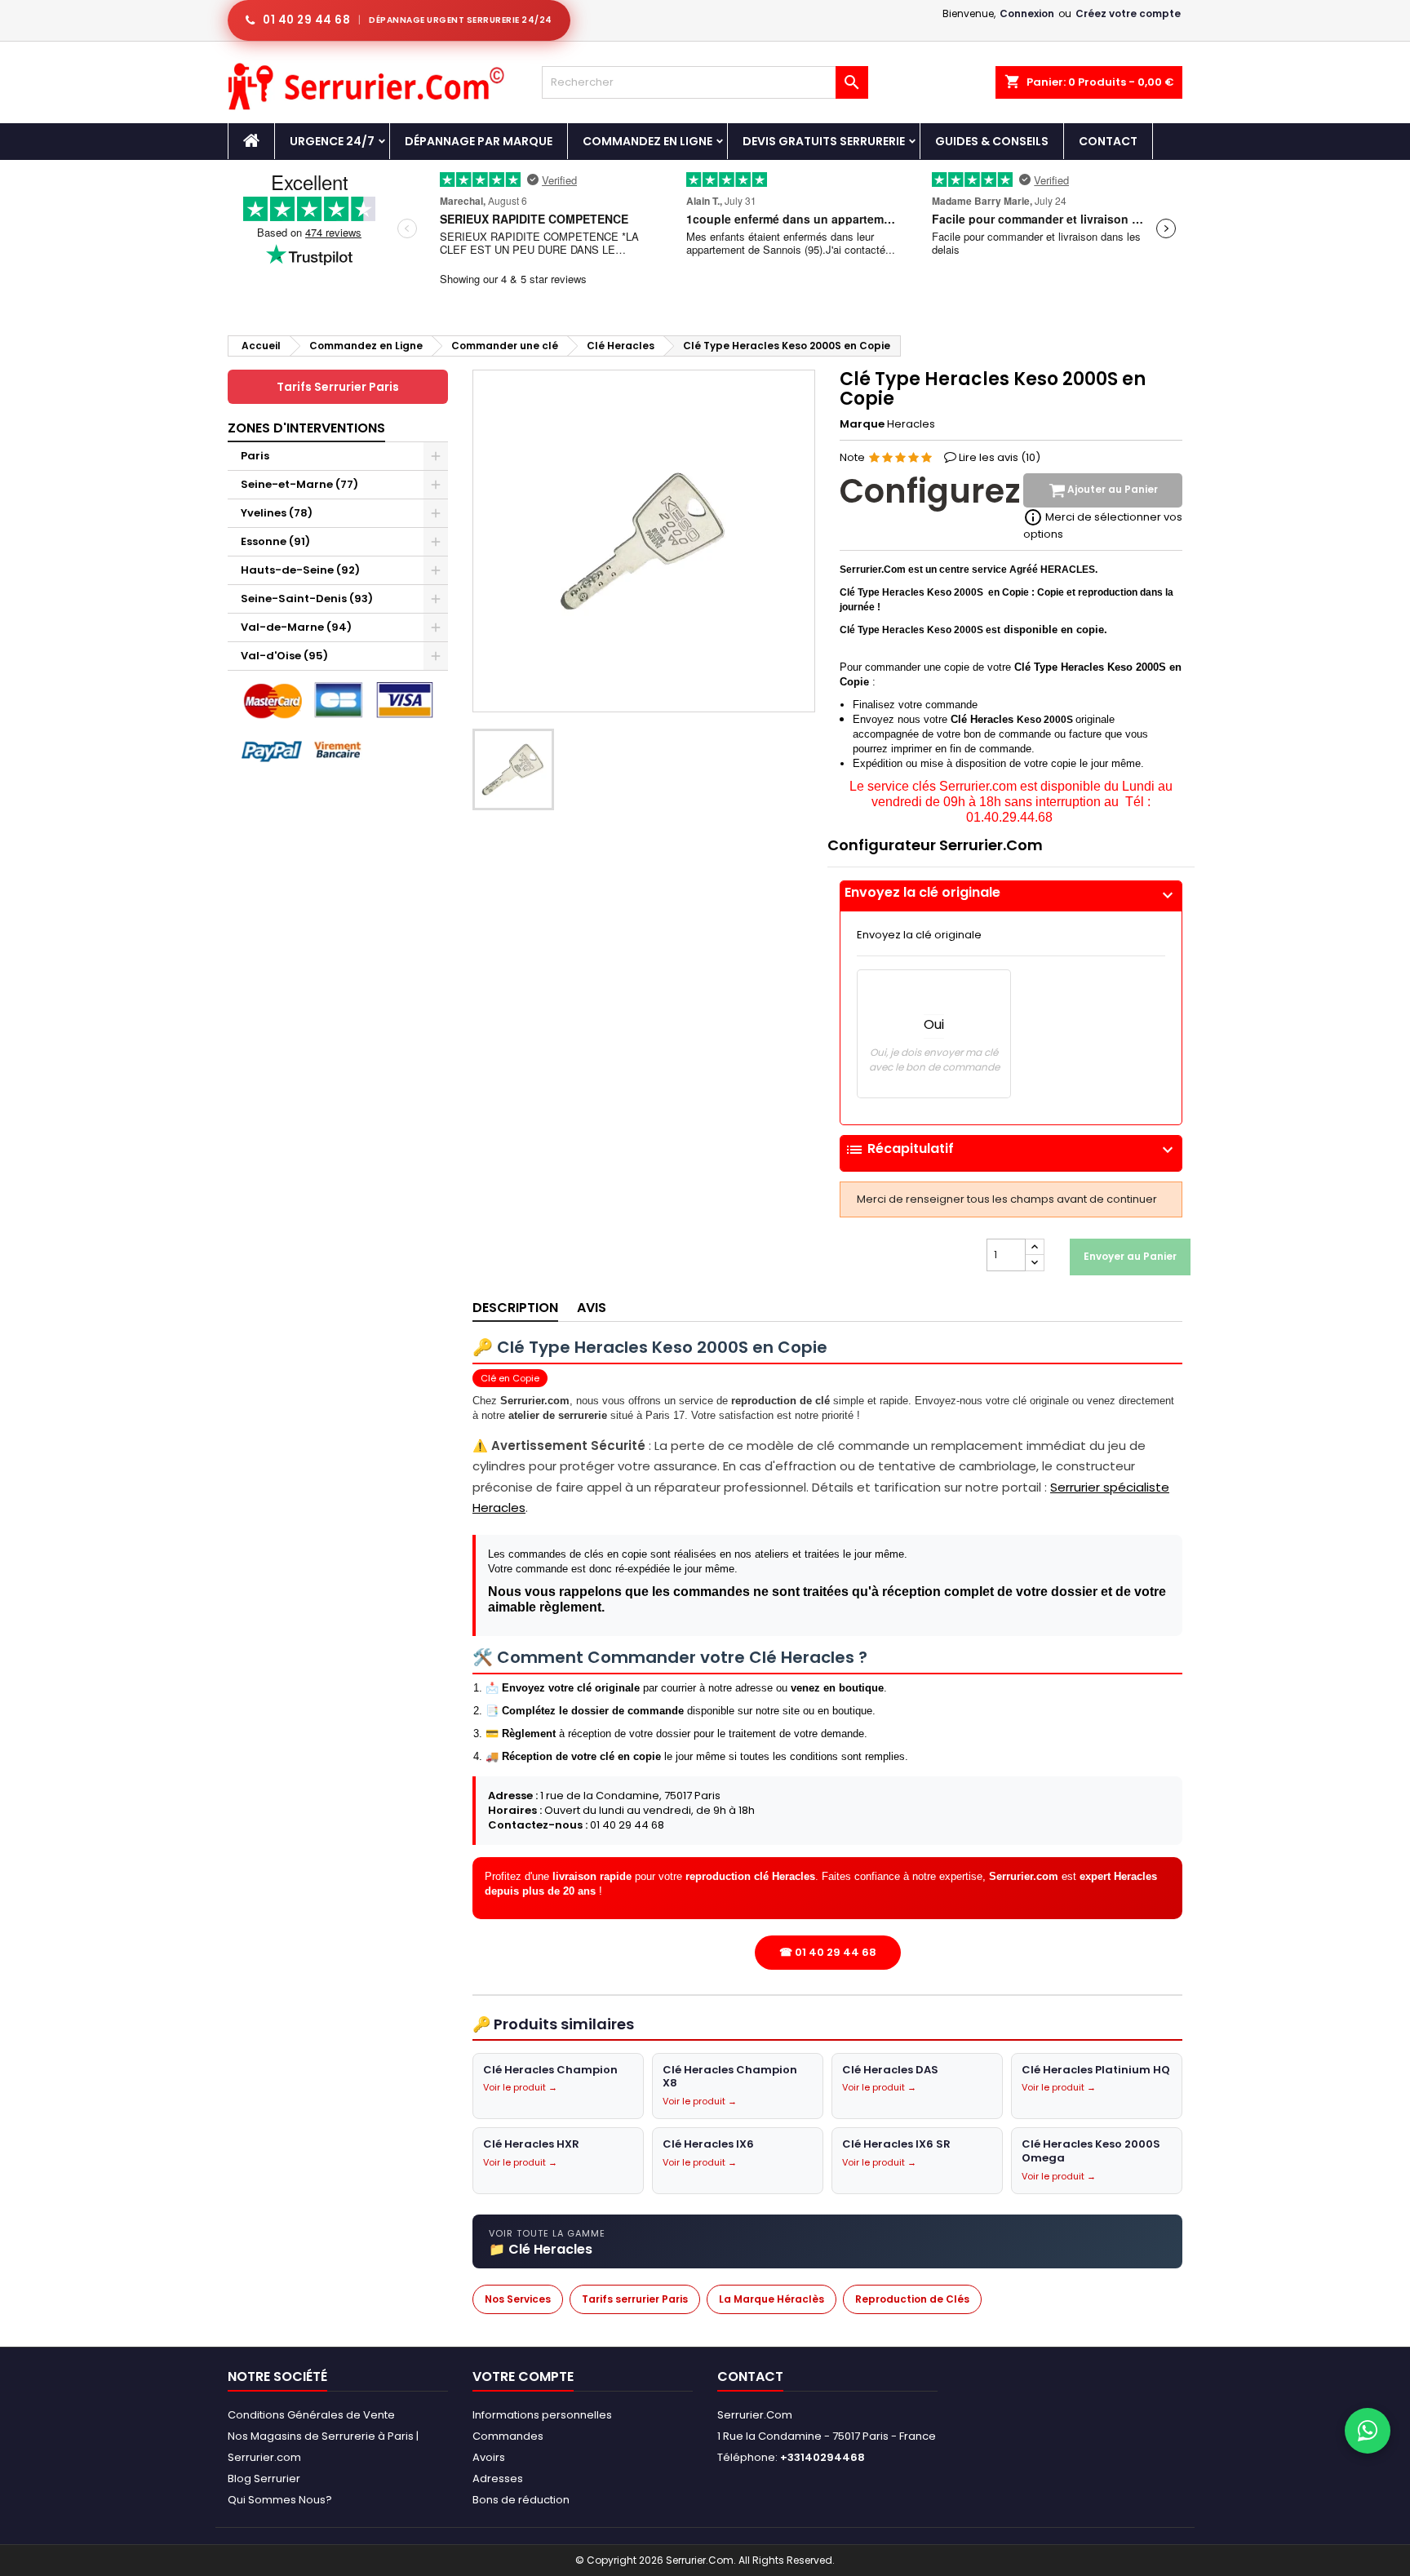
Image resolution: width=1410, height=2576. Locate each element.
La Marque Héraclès (772, 2299)
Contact (1108, 141)
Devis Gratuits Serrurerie (824, 141)
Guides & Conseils (992, 141)
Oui (934, 1024)
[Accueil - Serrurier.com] (251, 141)
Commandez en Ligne (647, 141)
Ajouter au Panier (1111, 490)
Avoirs (489, 2457)
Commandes (508, 2436)
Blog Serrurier (264, 2478)
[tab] (1011, 896)
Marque (862, 424)
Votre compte (523, 2376)
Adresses (498, 2478)
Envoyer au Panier (1130, 1256)
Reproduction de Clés (912, 2299)
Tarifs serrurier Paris (635, 2299)
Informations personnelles (542, 2415)
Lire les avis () (1000, 457)
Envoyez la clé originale (1011, 893)
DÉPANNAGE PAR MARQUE (479, 141)
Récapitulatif (1011, 1150)
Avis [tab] (592, 1308)
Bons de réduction (521, 2500)
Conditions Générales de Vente (311, 2415)
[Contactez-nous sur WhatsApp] (1368, 2431)
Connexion (1027, 13)
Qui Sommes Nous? (280, 2500)
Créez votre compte (1128, 13)
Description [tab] (515, 1308)
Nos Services (518, 2299)
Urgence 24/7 (332, 141)
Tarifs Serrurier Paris (338, 387)
